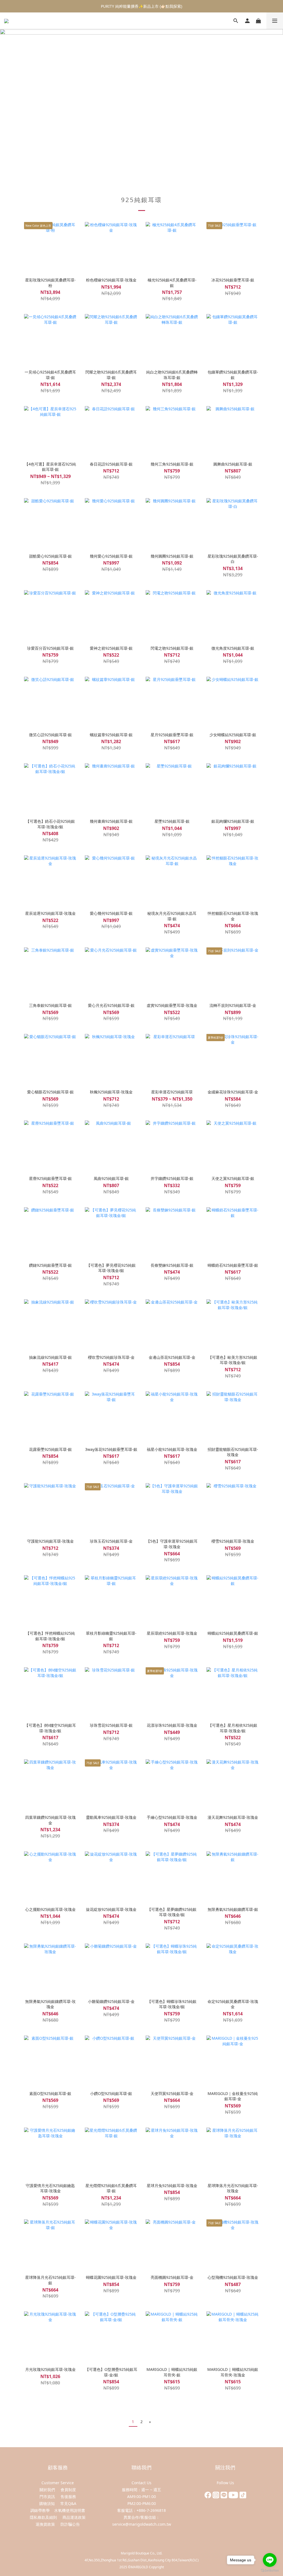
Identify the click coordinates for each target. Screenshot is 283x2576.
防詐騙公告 (70, 2524)
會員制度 (68, 2490)
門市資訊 (47, 2497)
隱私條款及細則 (43, 2517)
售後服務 (68, 2497)
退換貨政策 (45, 2524)
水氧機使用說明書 (70, 2510)
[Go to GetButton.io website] (270, 2570)
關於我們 (47, 2490)
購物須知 (48, 2503)
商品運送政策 (74, 2517)
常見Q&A (68, 2503)
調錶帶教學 (40, 2510)
